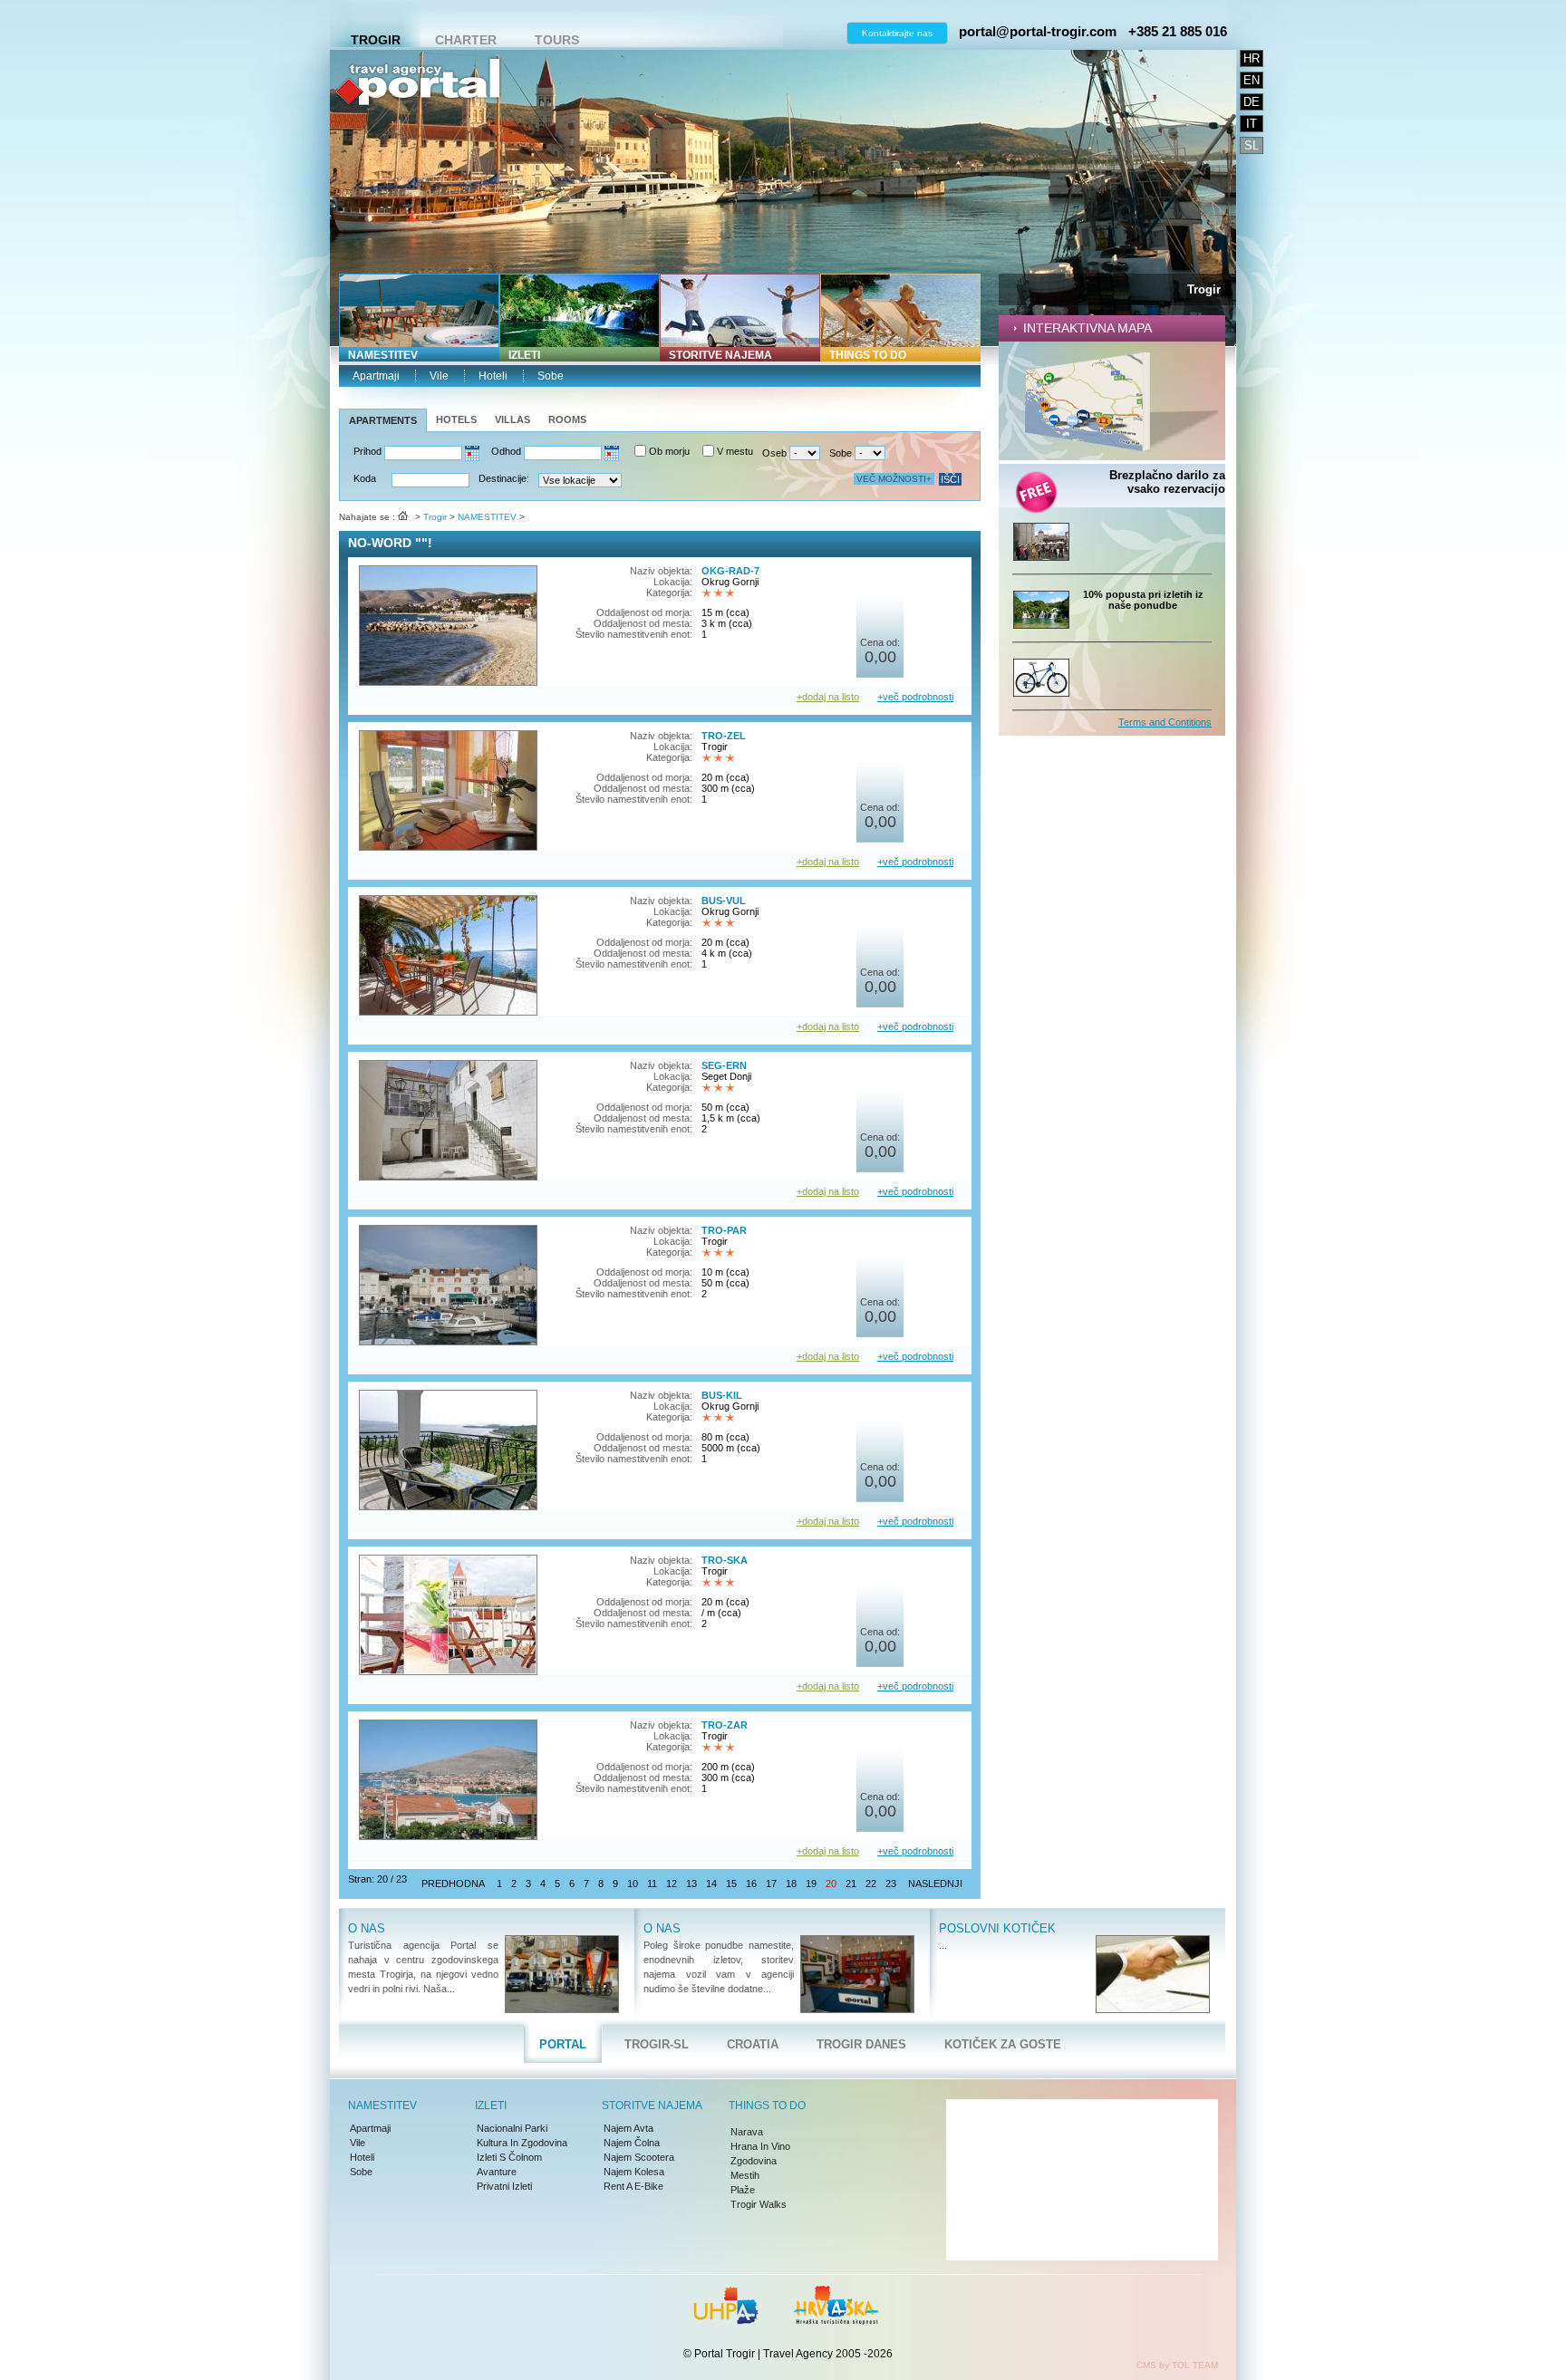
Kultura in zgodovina (522, 2143)
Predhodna (453, 1884)
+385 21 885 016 (1178, 31)
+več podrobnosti (915, 697)
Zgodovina (754, 2161)
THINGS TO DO (868, 355)
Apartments (383, 420)
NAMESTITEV (383, 355)
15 (731, 1884)
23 (891, 1884)
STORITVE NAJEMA (720, 355)
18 (791, 1884)
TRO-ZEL (724, 736)
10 (633, 1884)
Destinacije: (504, 478)
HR (1252, 58)
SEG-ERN (724, 1065)
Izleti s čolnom (509, 2157)
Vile (439, 376)
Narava (747, 2132)
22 (871, 1884)
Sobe (551, 376)
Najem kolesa (634, 2172)
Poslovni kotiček (997, 1928)
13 (691, 1884)
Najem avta (628, 2128)
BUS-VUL (724, 901)
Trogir (376, 40)
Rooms (567, 419)
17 (771, 1884)
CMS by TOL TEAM (1177, 2365)
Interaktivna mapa (1087, 328)
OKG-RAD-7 (730, 571)
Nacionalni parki (512, 2128)
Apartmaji (376, 376)
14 (711, 1884)
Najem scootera (639, 2157)
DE (1252, 102)
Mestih (745, 2175)
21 (851, 1884)
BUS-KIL (722, 1395)
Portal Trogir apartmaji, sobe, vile (418, 141)
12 (672, 1884)
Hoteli (493, 376)
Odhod (506, 451)
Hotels (456, 419)
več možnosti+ (894, 479)
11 (652, 1884)
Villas (512, 419)
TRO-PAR (724, 1230)
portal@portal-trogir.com (1038, 31)
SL (1252, 145)
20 (831, 1884)
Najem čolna (632, 2143)
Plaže (743, 2190)
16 (751, 1884)
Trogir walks (759, 2204)
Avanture (497, 2172)
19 (811, 1884)
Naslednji (935, 1884)
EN (1252, 80)
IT (1252, 124)
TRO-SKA (725, 1560)
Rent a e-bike (633, 2186)
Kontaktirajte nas (897, 33)
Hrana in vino (760, 2146)
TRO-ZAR (725, 1725)
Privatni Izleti (504, 2186)
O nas (367, 1928)
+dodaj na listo (828, 697)
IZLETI (524, 355)
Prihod (367, 451)
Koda (365, 478)
